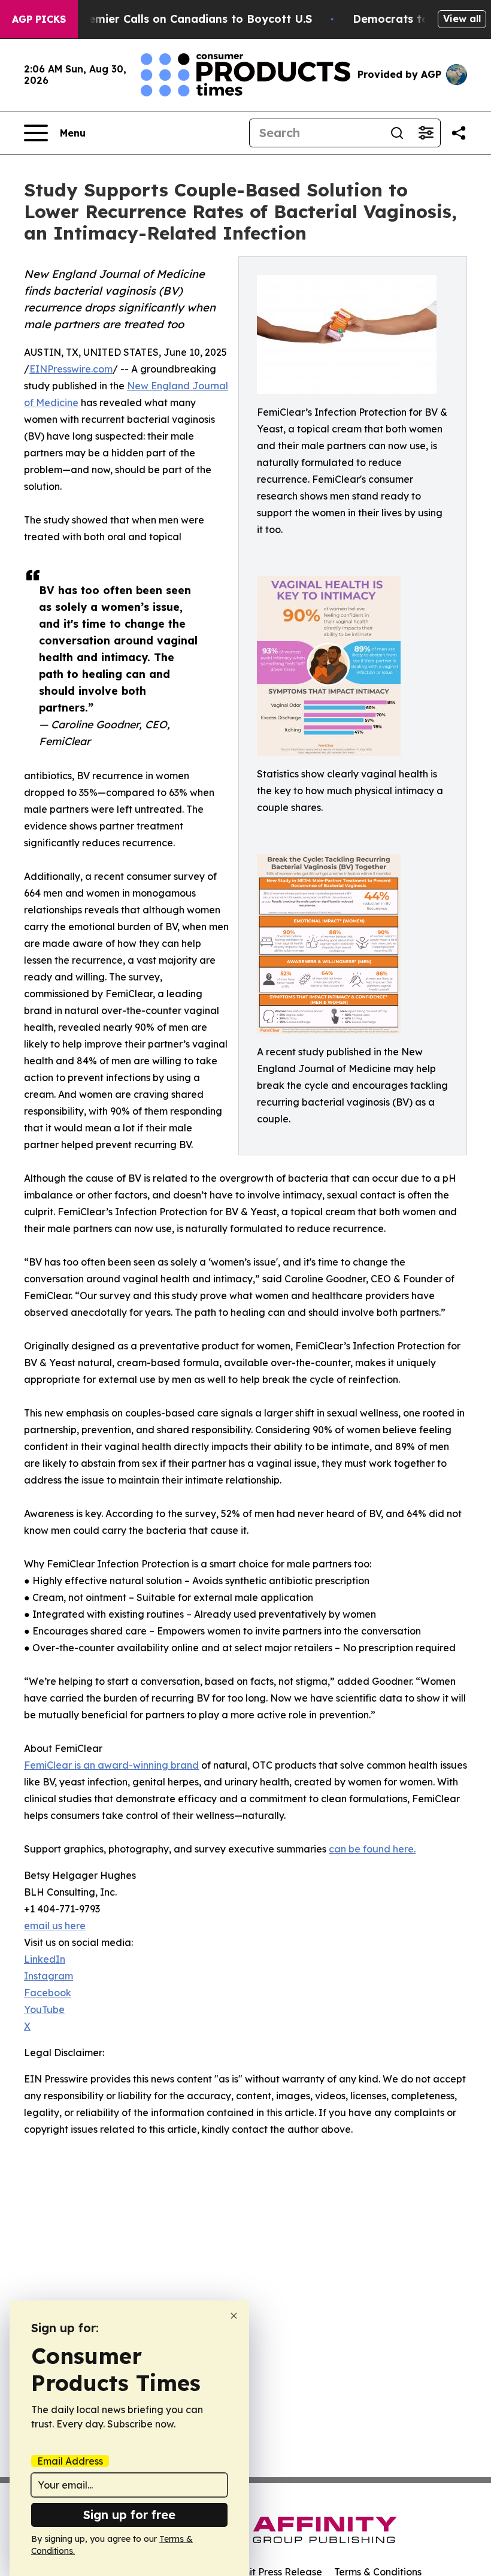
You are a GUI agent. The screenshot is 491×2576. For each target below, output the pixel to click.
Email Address (70, 2461)
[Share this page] (459, 133)
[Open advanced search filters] (426, 133)
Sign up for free (129, 2515)
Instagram (49, 1976)
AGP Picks (39, 19)
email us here (55, 1926)
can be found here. (372, 1849)
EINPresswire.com (71, 369)
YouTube (44, 2009)
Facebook (48, 1993)
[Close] (234, 2316)
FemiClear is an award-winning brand (111, 1765)
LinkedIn (45, 1959)
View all (462, 19)
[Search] (397, 133)
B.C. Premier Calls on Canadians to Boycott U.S (183, 19)
